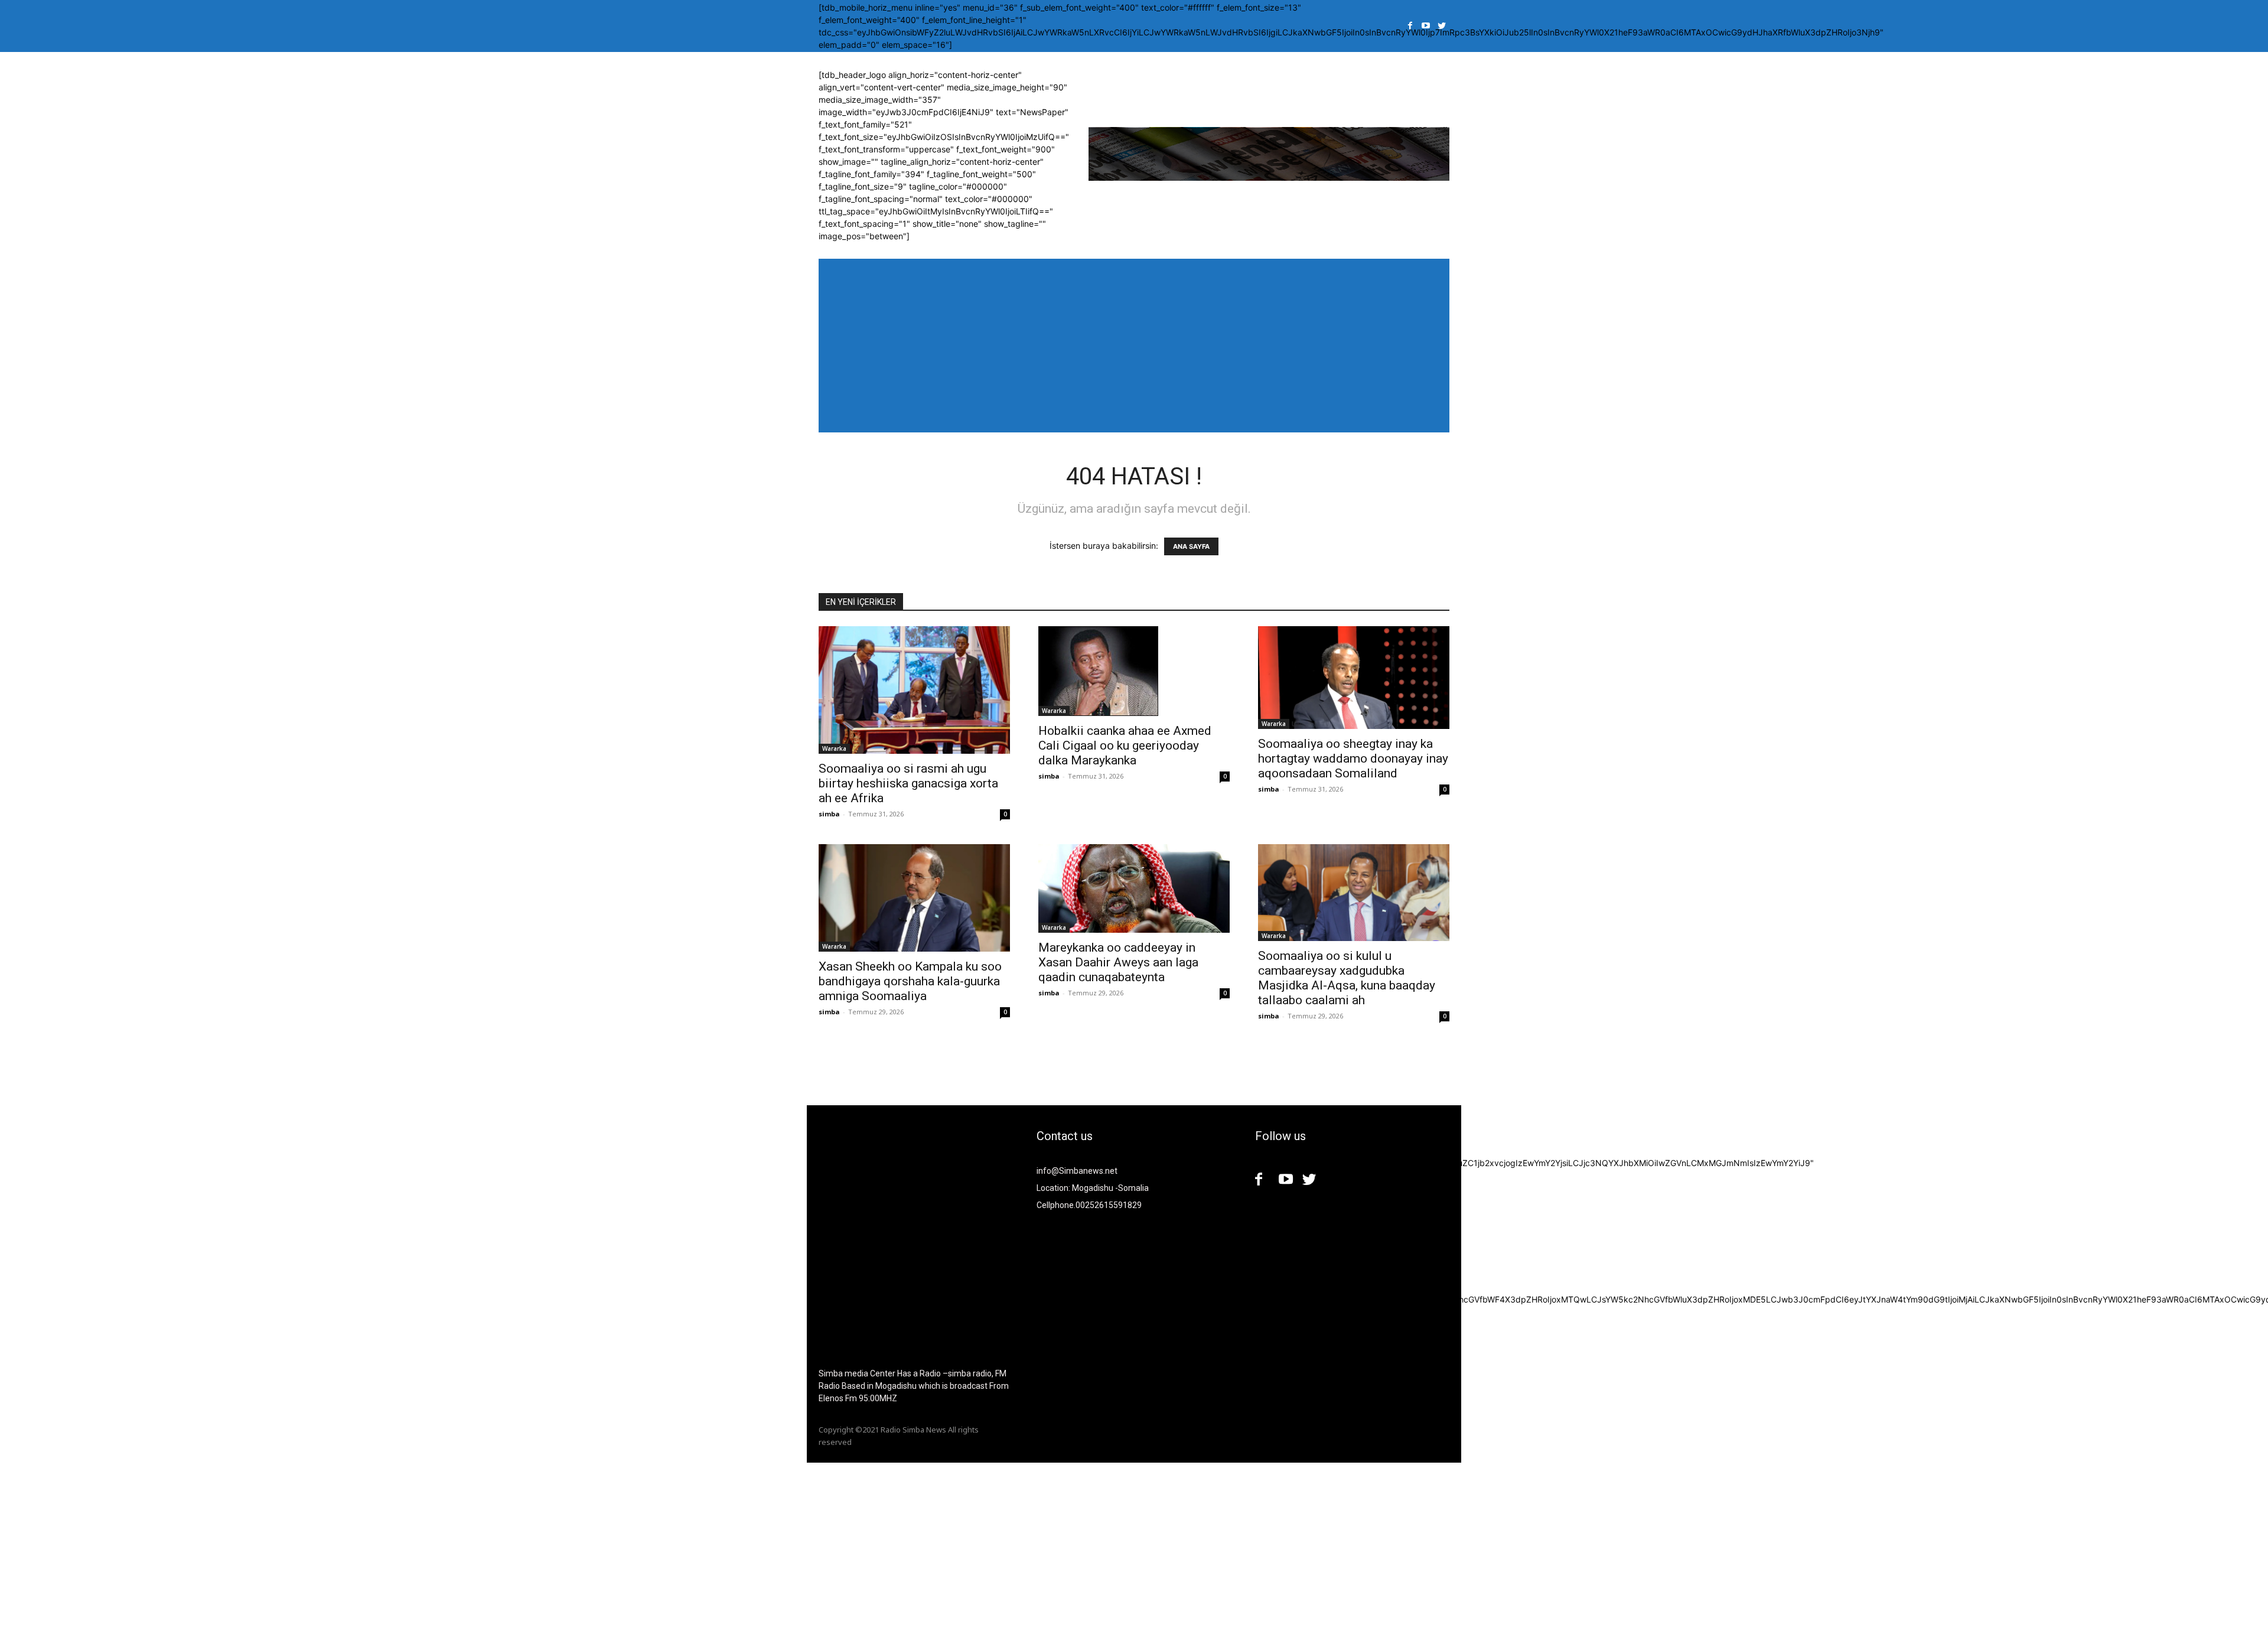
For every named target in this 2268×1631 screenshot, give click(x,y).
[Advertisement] (354, 1545)
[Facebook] (1410, 26)
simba (829, 814)
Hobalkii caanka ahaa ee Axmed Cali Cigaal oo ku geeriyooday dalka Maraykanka (1125, 745)
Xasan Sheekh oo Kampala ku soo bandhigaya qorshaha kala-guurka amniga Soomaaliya (910, 981)
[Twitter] (1441, 26)
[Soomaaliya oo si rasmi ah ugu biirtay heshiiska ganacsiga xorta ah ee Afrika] (914, 690)
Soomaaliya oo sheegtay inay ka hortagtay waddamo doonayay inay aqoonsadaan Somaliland (1353, 758)
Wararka (834, 748)
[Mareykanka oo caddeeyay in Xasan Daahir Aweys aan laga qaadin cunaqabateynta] (1134, 888)
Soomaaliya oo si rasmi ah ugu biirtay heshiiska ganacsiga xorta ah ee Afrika (908, 783)
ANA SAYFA (1191, 546)
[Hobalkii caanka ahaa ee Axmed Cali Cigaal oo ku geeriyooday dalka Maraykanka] (1134, 671)
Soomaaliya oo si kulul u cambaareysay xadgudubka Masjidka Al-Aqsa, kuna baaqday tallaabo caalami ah (1347, 978)
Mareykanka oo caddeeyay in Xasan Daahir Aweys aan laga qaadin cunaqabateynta (1118, 962)
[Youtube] (1426, 26)
